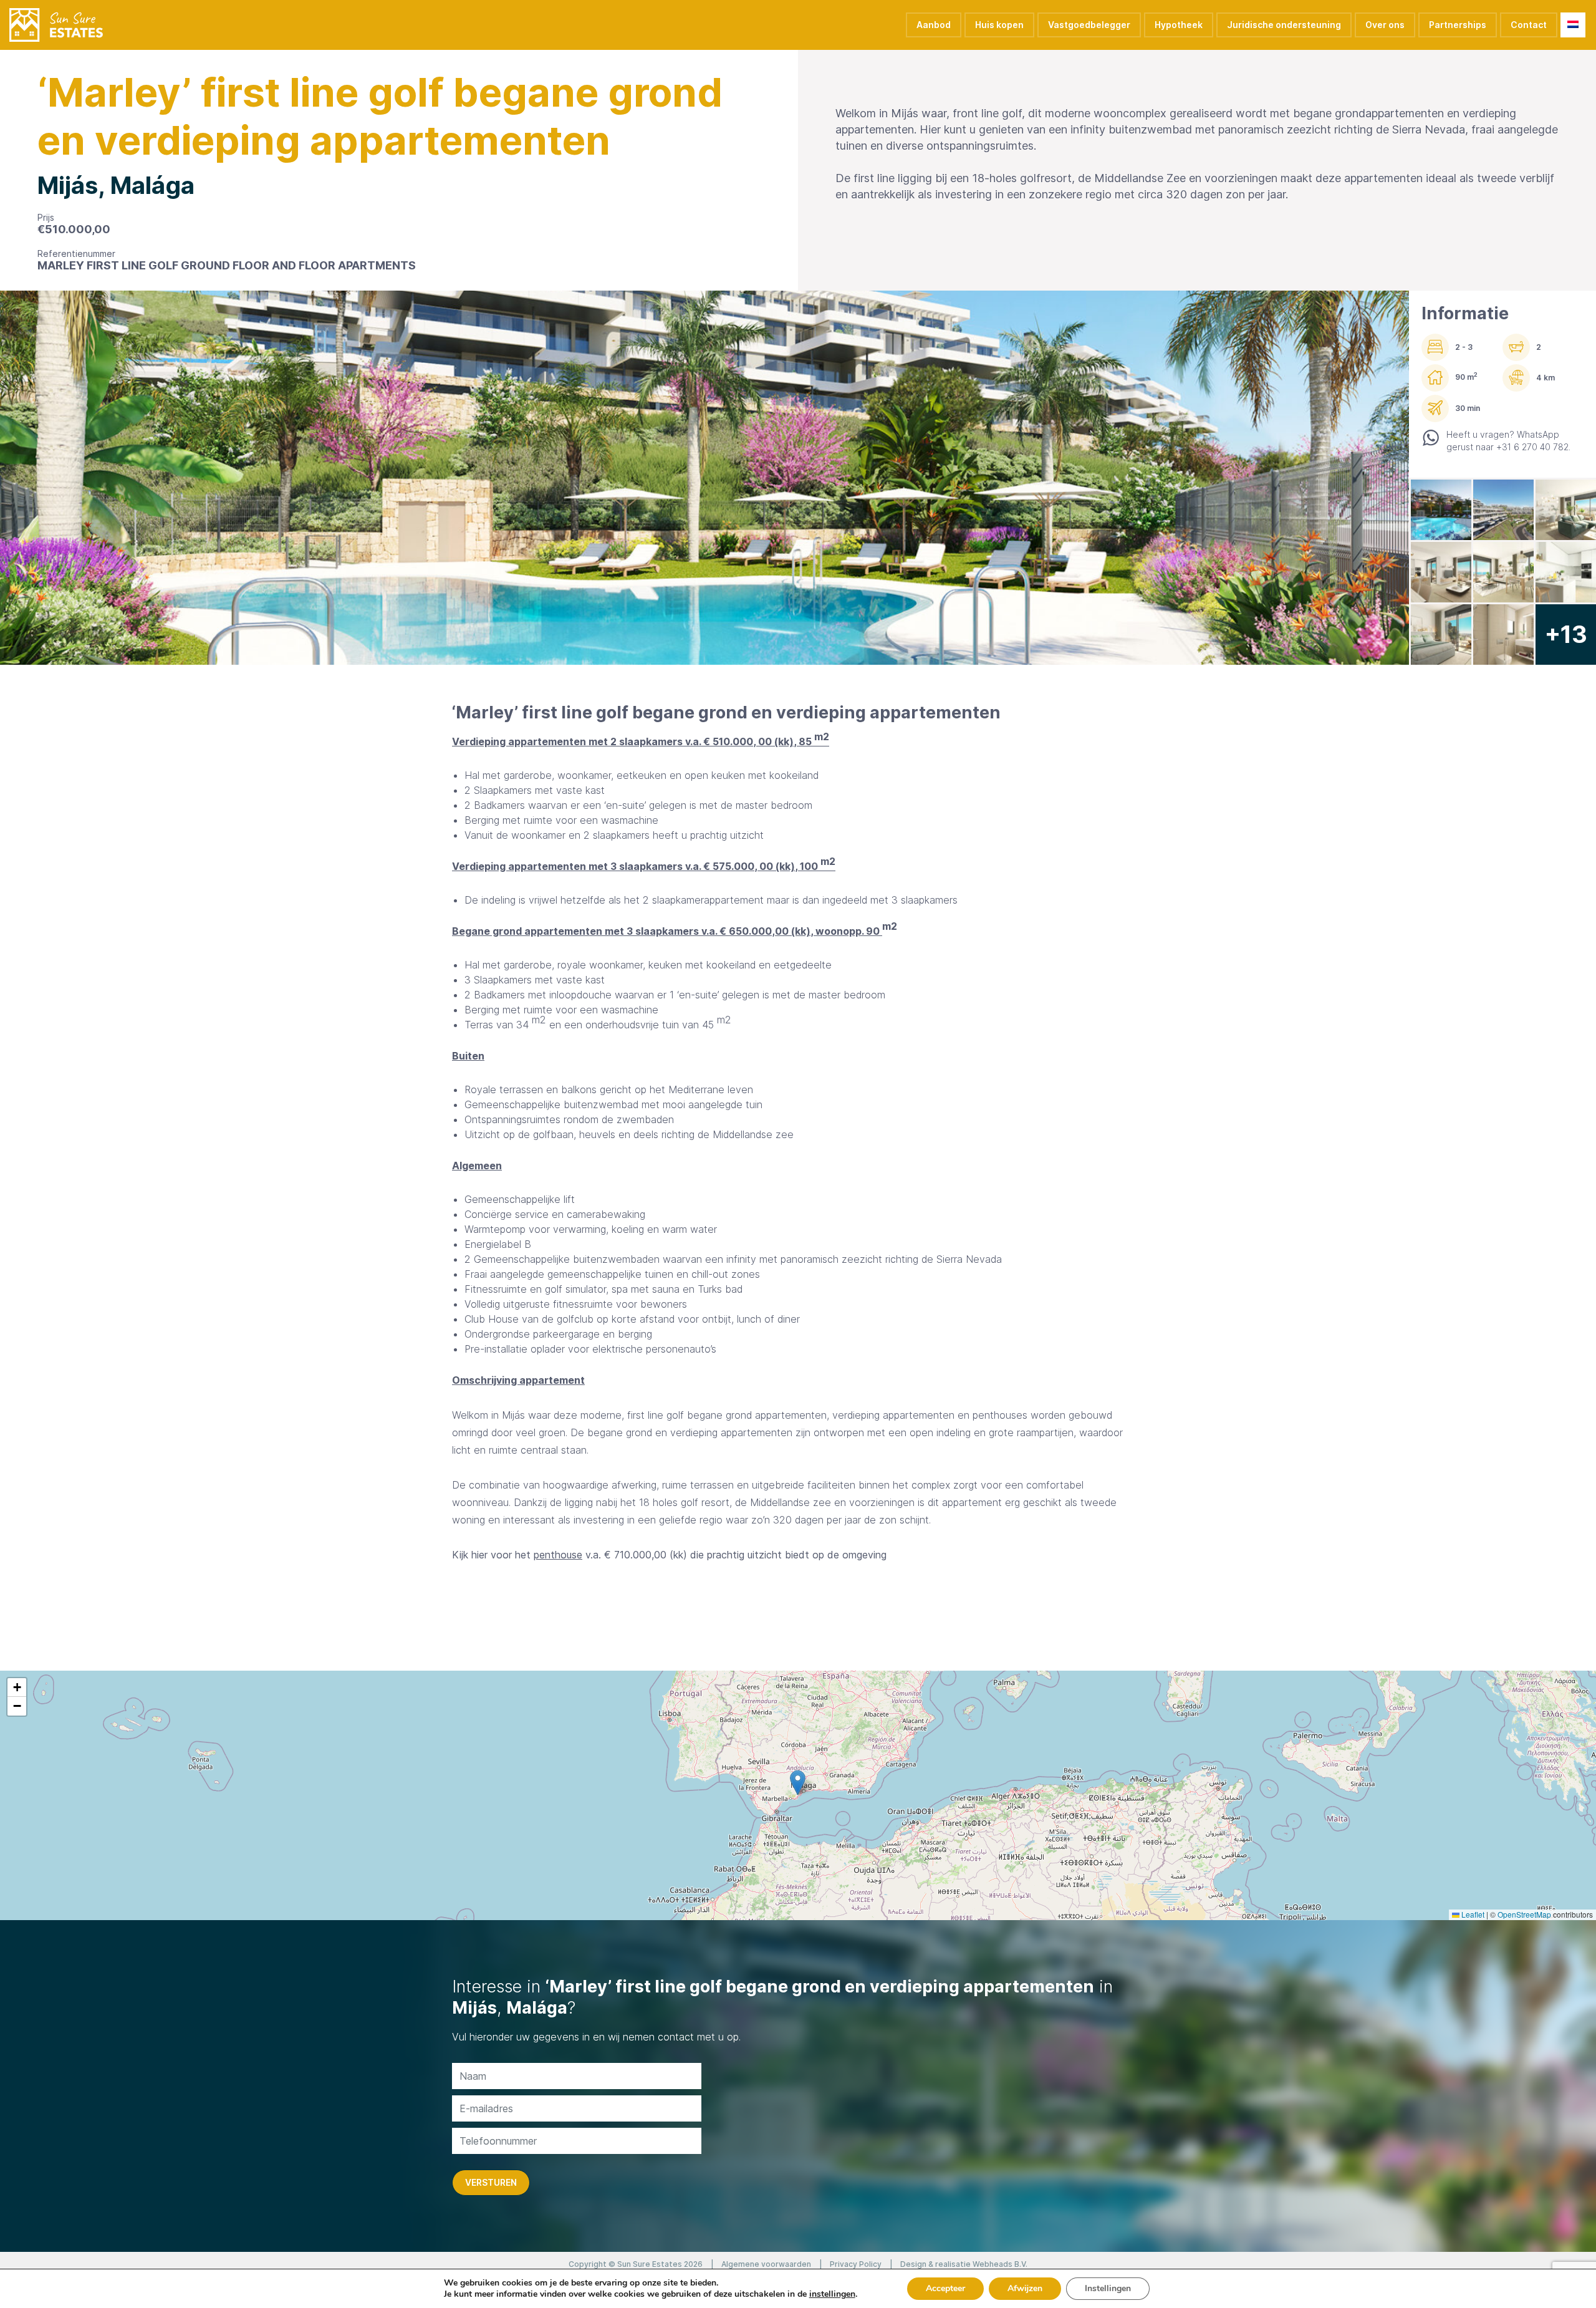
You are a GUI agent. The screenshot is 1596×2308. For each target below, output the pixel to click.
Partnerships (1458, 25)
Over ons (1385, 25)
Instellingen (1108, 2288)
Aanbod (934, 25)
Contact (1529, 25)
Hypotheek (1179, 25)
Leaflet (1472, 1914)
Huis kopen (999, 25)
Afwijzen (1025, 2288)
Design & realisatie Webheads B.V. (964, 2264)
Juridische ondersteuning (1284, 25)
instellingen (832, 2294)
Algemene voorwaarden (766, 2264)
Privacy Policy (856, 2264)
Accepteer (945, 2288)
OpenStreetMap (1524, 1914)
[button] (798, 1783)
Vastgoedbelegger (1089, 25)
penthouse (558, 1555)
